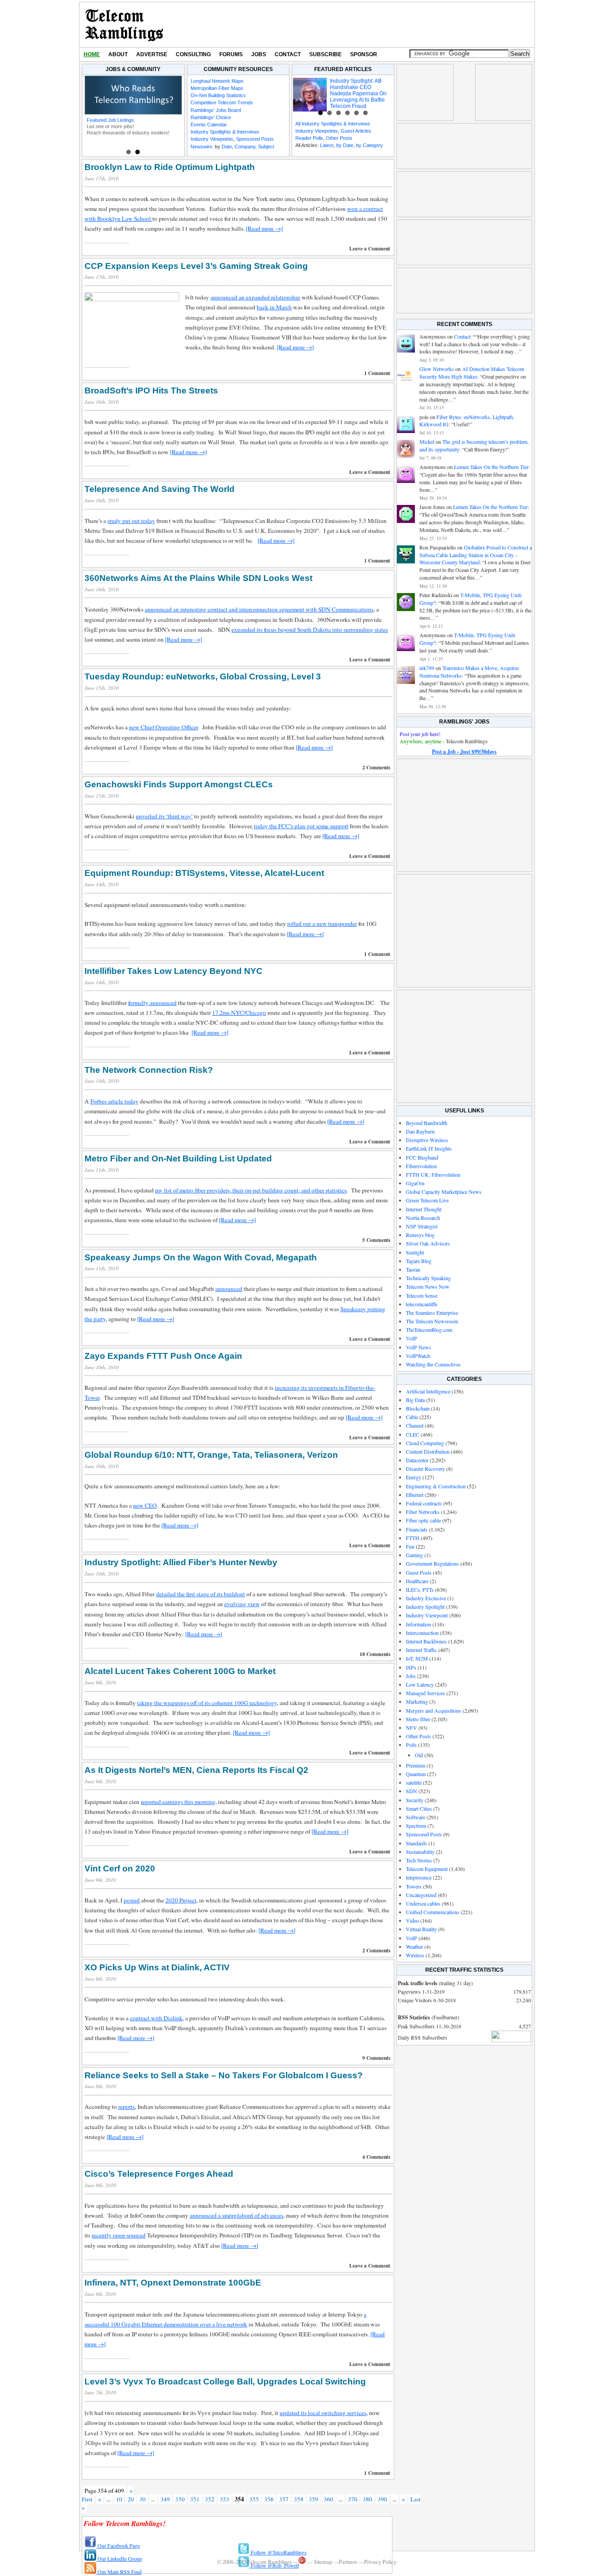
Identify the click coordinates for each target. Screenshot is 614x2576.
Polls (411, 1745)
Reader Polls (309, 138)
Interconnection (422, 1633)
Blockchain (418, 1408)
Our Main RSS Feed (119, 2572)
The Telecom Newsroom (432, 1321)
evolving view (242, 1604)
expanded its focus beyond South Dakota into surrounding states (310, 629)
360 (328, 2499)
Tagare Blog (419, 1261)
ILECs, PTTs (420, 1589)
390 (382, 2499)
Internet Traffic (421, 1650)
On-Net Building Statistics (218, 95)
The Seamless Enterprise (432, 1313)
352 (210, 2499)
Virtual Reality (421, 1929)
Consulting (193, 54)
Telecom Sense (422, 1295)
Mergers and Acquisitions (434, 1710)
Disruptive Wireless (427, 1140)
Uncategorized (421, 1895)
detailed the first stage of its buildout (200, 1594)
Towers (414, 1886)
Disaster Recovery (425, 1469)
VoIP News (418, 1347)
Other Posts (339, 138)
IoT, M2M (417, 1658)
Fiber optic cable (423, 1520)
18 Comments (375, 1654)
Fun (410, 1546)
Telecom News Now (428, 1286)
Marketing (417, 1701)
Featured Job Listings (110, 120)
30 (142, 2499)
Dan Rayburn (420, 1131)
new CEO (145, 1505)
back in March (274, 307)
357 (284, 2499)
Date (227, 147)
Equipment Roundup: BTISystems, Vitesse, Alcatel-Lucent (204, 873)
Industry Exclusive (426, 1598)
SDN (412, 1791)
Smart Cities (419, 1808)
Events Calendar (209, 125)
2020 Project (181, 1900)
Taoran (413, 1269)
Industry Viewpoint (427, 1615)
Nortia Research (423, 1218)
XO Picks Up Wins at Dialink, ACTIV (157, 1967)
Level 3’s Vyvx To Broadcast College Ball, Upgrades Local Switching (225, 2382)
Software (416, 1817)
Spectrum (416, 1826)
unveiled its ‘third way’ (164, 816)
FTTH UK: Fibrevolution (433, 1174)
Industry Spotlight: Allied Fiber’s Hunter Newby (181, 1562)
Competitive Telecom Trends (222, 103)
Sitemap (323, 2562)
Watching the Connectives (433, 1364)
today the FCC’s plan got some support (301, 826)
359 (314, 2499)
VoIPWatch (418, 1356)
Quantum (416, 1774)
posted (132, 1900)
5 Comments (376, 1240)
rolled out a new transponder (322, 924)
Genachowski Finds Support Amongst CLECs (179, 784)
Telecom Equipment (427, 1869)
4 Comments (376, 2157)
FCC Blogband (422, 1157)
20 (131, 2499)
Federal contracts (424, 1503)
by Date (345, 145)
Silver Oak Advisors (428, 1243)
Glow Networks (437, 369)
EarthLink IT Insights (429, 1148)
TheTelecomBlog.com (429, 1330)
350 (180, 2499)
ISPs (411, 1667)
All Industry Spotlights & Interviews (333, 124)
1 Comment (377, 373)
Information (418, 1624)
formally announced (152, 1003)
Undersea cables (423, 1903)
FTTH (413, 1538)
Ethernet (415, 1495)
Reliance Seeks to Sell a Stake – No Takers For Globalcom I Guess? (224, 2075)
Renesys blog (420, 1235)
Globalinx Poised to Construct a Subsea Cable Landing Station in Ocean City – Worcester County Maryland (476, 555)
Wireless (415, 1955)
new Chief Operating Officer (163, 727)
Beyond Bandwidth (427, 1123)
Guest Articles (356, 131)
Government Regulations (432, 1563)
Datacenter (417, 1460)
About (118, 54)
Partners (348, 2562)
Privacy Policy (380, 2562)
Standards (416, 1843)
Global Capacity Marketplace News (444, 1192)
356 (269, 2499)
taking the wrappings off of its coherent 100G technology (207, 1703)
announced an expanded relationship (255, 297)
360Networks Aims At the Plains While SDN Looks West (198, 578)
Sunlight (415, 1252)
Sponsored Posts (255, 139)
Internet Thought (424, 1209)
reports (127, 2107)
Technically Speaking (428, 1278)
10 (119, 2499)
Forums (231, 54)
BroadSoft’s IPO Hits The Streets (151, 391)
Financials (417, 1529)
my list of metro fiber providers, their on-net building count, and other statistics (251, 1190)
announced (229, 1289)
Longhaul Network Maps (217, 81)
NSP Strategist (422, 1226)
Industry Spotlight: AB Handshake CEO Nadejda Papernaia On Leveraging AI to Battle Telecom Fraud (358, 94)
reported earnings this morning (178, 1802)
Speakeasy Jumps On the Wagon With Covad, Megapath (201, 1257)
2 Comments (376, 767)
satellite (414, 1782)
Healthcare (417, 1581)
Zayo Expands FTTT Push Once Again (163, 1356)
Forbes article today (114, 1101)
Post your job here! (420, 734)
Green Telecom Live (427, 1200)
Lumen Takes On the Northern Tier (491, 467)
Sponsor (364, 54)
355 (254, 2499)
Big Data (415, 1400)
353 (225, 2499)
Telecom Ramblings (124, 25)
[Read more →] (264, 228)
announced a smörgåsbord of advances (236, 2215)
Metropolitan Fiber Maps (217, 88)
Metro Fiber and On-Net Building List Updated (178, 1159)
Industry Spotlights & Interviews (225, 132)
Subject (266, 147)
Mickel (427, 442)
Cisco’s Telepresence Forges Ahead (159, 2174)
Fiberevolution (421, 1166)
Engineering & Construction (436, 1486)
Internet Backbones (426, 1641)
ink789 (427, 668)
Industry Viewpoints (212, 139)
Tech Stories (419, 1860)
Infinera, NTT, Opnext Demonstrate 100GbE (173, 2283)
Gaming (414, 1555)
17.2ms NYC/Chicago (239, 1013)
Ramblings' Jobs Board (216, 110)
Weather (414, 1947)
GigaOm (415, 1183)
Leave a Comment (370, 248)
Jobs (259, 54)
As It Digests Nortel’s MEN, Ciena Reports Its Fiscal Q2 (196, 1770)
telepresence (419, 1877)
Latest (327, 145)
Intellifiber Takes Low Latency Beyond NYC (174, 971)
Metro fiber (418, 1719)
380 (367, 2499)
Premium (416, 1765)
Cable (412, 1417)
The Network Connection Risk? (149, 1070)
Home (92, 54)
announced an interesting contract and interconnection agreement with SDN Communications (259, 609)
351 (195, 2499)
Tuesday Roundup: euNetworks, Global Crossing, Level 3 (203, 676)
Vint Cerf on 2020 (120, 1868)
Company (245, 147)
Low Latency (420, 1684)
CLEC (413, 1434)
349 (165, 2499)
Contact (288, 54)
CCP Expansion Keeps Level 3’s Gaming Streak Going (196, 266)
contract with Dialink (156, 2018)
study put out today (131, 521)
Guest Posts (419, 1572)
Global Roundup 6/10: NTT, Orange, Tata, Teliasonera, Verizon (211, 1455)
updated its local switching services (323, 2413)
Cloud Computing (425, 1443)
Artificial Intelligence (428, 1391)
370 (353, 2499)
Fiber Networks (423, 1512)
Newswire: (202, 147)
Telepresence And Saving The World (160, 489)
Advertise (152, 54)
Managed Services (425, 1693)
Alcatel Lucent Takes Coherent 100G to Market (180, 1671)
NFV (412, 1728)
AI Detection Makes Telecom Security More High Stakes (472, 373)
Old (419, 1755)
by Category (369, 145)
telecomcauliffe (422, 1304)
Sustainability (420, 1852)
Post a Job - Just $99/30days (464, 752)
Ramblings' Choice (211, 117)
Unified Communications (433, 1912)
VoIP (412, 1338)
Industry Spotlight (425, 1607)
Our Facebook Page (118, 2545)
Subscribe (325, 54)
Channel (415, 1425)
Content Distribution (428, 1451)
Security (415, 1800)
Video (412, 1920)
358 (299, 2499)
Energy (414, 1477)
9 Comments (376, 2058)
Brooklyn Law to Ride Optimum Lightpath (170, 167)
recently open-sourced (119, 2235)
